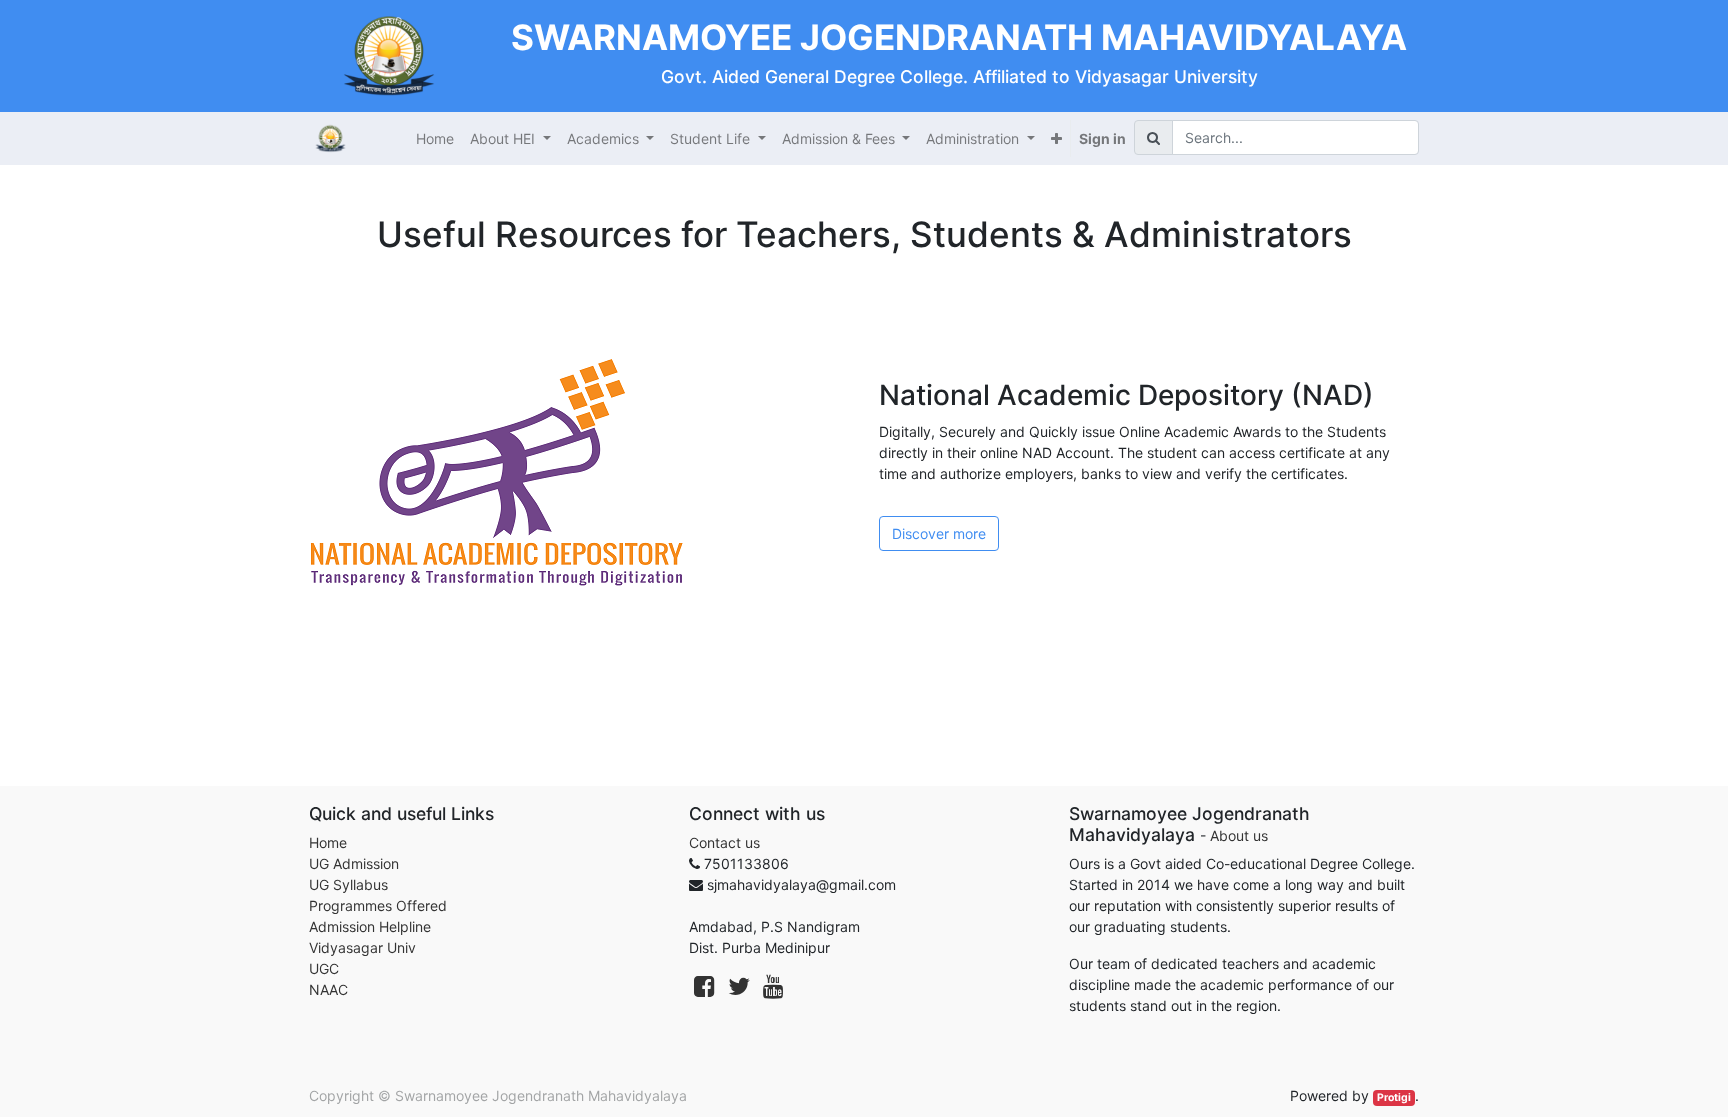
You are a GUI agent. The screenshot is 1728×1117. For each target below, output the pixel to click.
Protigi (1394, 1097)
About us (1239, 835)
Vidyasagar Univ (362, 947)
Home (328, 842)
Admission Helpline (370, 926)
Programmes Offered (378, 905)
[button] (1056, 138)
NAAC (328, 989)
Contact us (724, 842)
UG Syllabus (348, 884)
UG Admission (354, 863)
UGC (324, 968)
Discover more (939, 533)
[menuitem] (435, 138)
